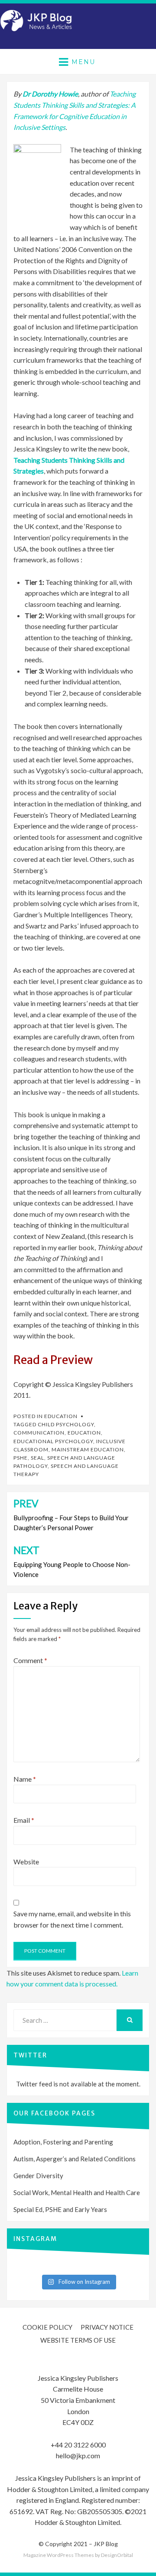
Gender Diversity (38, 2176)
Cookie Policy (47, 2327)
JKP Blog (106, 2544)
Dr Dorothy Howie (50, 94)
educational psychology (53, 1441)
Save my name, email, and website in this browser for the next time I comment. (72, 1919)
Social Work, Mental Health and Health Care (77, 2192)
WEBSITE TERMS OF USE (78, 2340)
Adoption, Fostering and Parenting (63, 2142)
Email (24, 1820)
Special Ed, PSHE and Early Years (60, 2209)
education (84, 1433)
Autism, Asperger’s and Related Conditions (75, 2159)
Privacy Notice (107, 2327)
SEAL (37, 1458)
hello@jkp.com (78, 2455)
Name (25, 1779)
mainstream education (88, 1449)
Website (26, 1862)
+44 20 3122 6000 (78, 2445)
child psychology (66, 1424)
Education (61, 1416)
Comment (30, 1660)
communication (39, 1433)
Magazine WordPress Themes (59, 2555)
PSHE (21, 1458)
